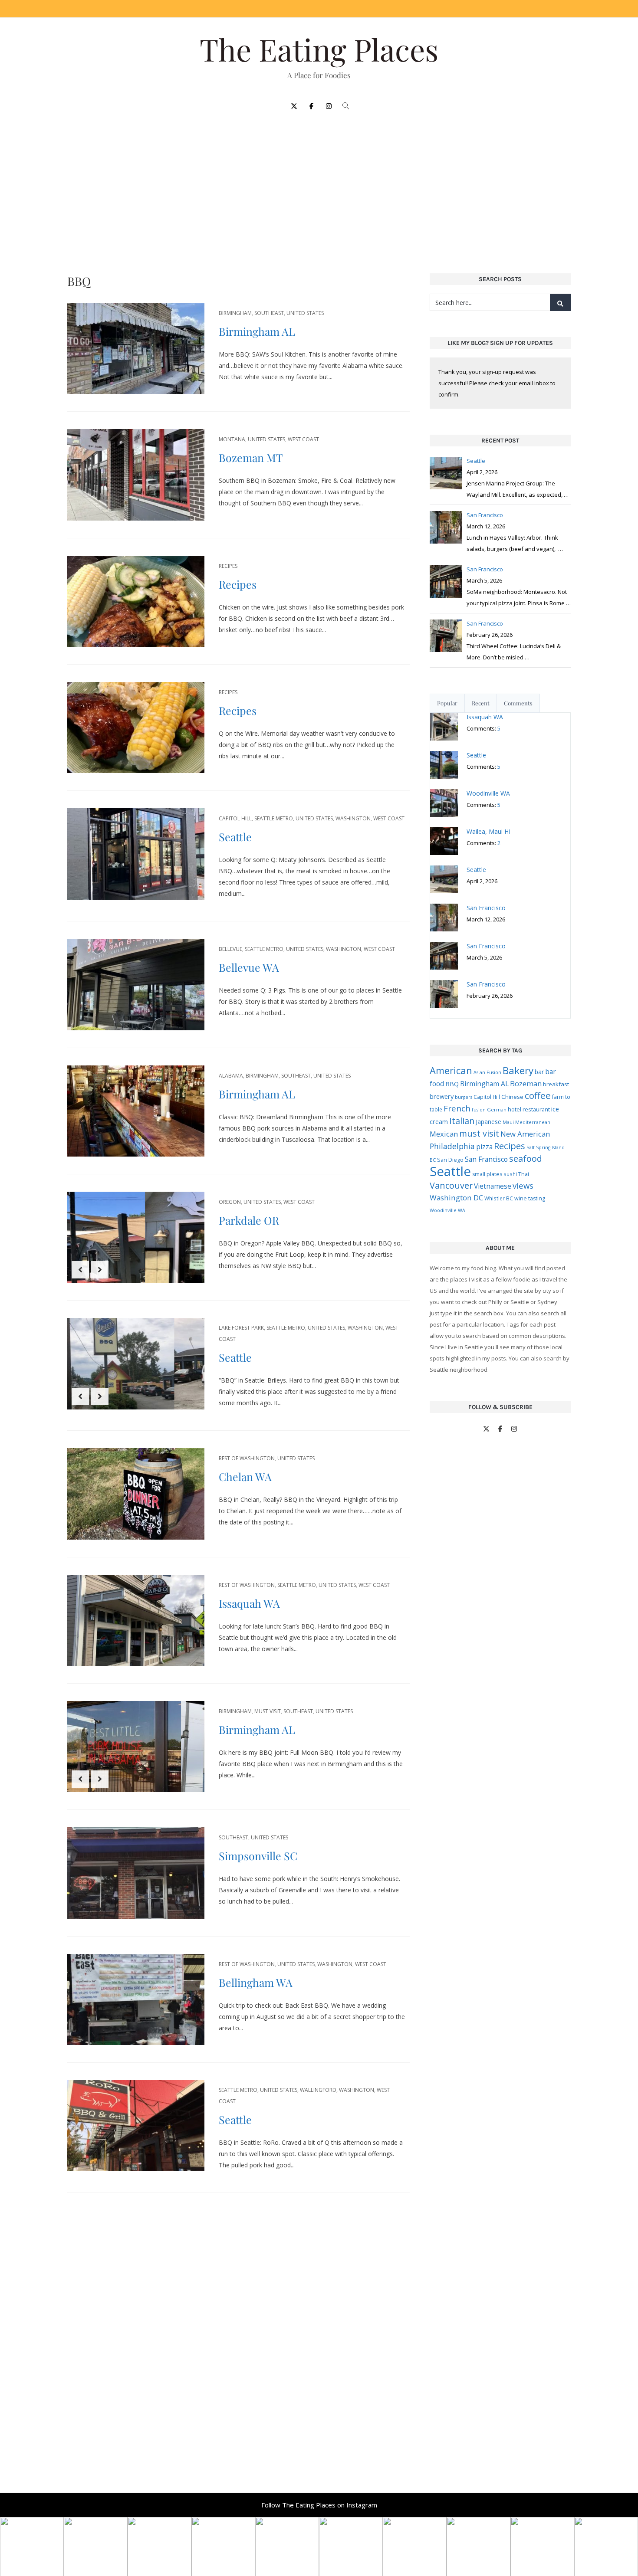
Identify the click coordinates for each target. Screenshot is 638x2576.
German (497, 1109)
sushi (510, 1174)
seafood (526, 1159)
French (457, 1108)
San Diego (450, 1160)
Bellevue (230, 949)
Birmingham (235, 313)
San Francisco (486, 1159)
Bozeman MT (251, 457)
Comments (518, 703)
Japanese (488, 1122)
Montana (232, 439)
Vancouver (451, 1185)
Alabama (231, 1076)
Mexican (444, 1134)
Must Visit (268, 1711)
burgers (464, 1097)
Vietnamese (493, 1186)
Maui (508, 1122)
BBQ (452, 1084)
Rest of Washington (247, 1458)
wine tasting (530, 1198)
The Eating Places (319, 49)
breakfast (556, 1084)
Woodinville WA (447, 1210)
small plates (487, 1174)
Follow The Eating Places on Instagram (319, 2505)
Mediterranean (533, 1122)
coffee (538, 1095)
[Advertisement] (319, 187)
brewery (442, 1096)
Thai (524, 1174)
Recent (481, 703)
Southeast (269, 313)
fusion (479, 1110)
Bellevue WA (249, 967)
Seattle (235, 837)
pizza (484, 1147)
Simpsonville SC (258, 1856)
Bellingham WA (256, 1982)
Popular (447, 703)
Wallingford (318, 2090)
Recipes (228, 566)
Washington (353, 818)
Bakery (518, 1070)
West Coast (303, 439)
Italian (462, 1121)
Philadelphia (452, 1146)
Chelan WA (245, 1476)
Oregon (230, 1202)
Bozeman (526, 1083)
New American (525, 1134)
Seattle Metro (274, 818)
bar (539, 1072)
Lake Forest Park (241, 1328)
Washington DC (456, 1198)
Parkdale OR (249, 1220)
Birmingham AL (257, 331)
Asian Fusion (487, 1072)
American (451, 1070)
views (523, 1185)
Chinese (512, 1097)
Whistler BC (499, 1198)
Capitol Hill (235, 818)
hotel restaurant (529, 1109)
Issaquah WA (249, 1603)
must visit (479, 1133)
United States (305, 313)
